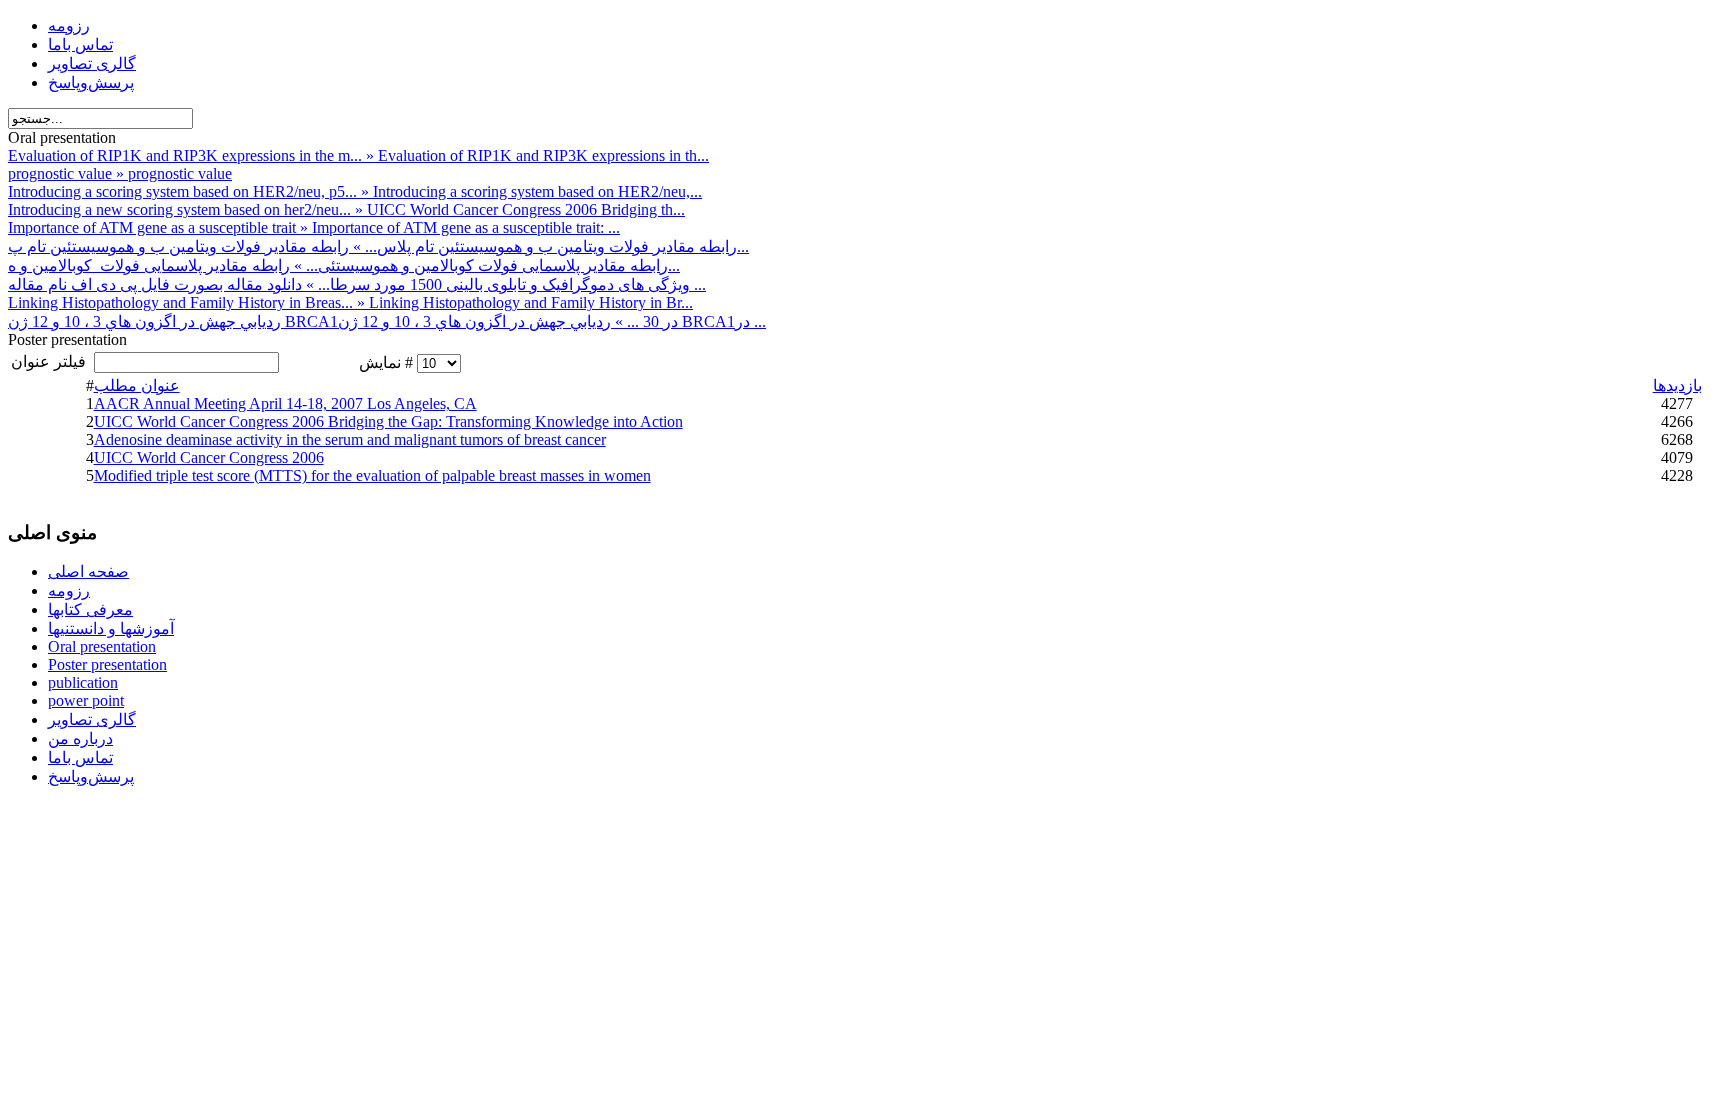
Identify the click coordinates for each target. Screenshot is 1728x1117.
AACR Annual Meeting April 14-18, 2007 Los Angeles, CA (285, 403)
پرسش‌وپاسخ (91, 82)
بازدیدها (1677, 385)
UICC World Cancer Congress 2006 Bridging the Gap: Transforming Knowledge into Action (388, 421)
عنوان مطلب (137, 385)
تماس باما (80, 44)
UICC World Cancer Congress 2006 (209, 457)
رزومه (69, 25)
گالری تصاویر (92, 63)
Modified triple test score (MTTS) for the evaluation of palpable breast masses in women (372, 475)
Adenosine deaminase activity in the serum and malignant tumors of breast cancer (350, 439)
